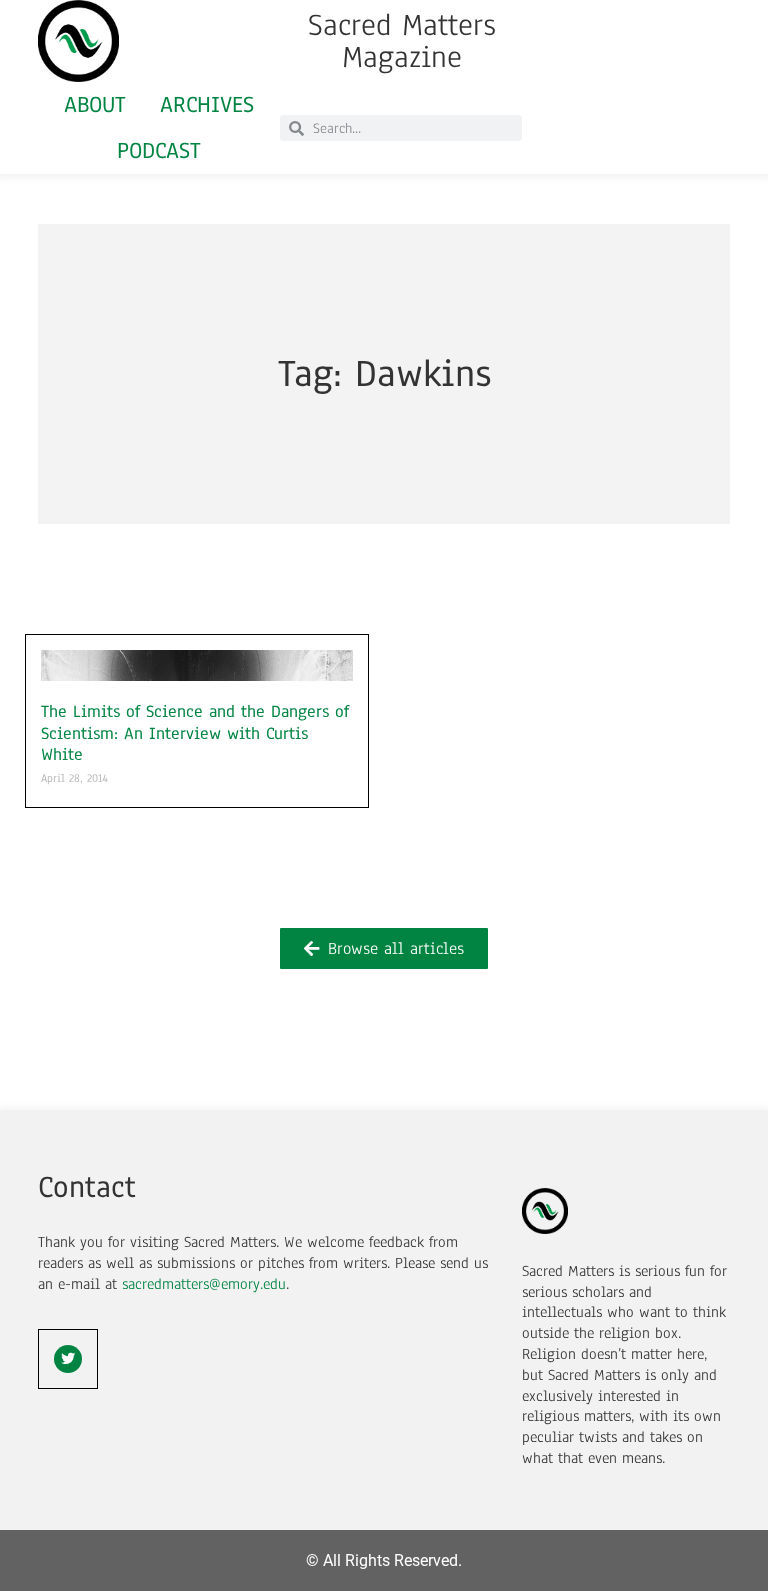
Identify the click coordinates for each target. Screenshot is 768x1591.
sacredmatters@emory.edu (204, 1284)
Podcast (159, 150)
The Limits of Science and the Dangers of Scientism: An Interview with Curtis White (195, 733)
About (95, 104)
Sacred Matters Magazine (402, 41)
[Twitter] (68, 1359)
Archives (207, 104)
